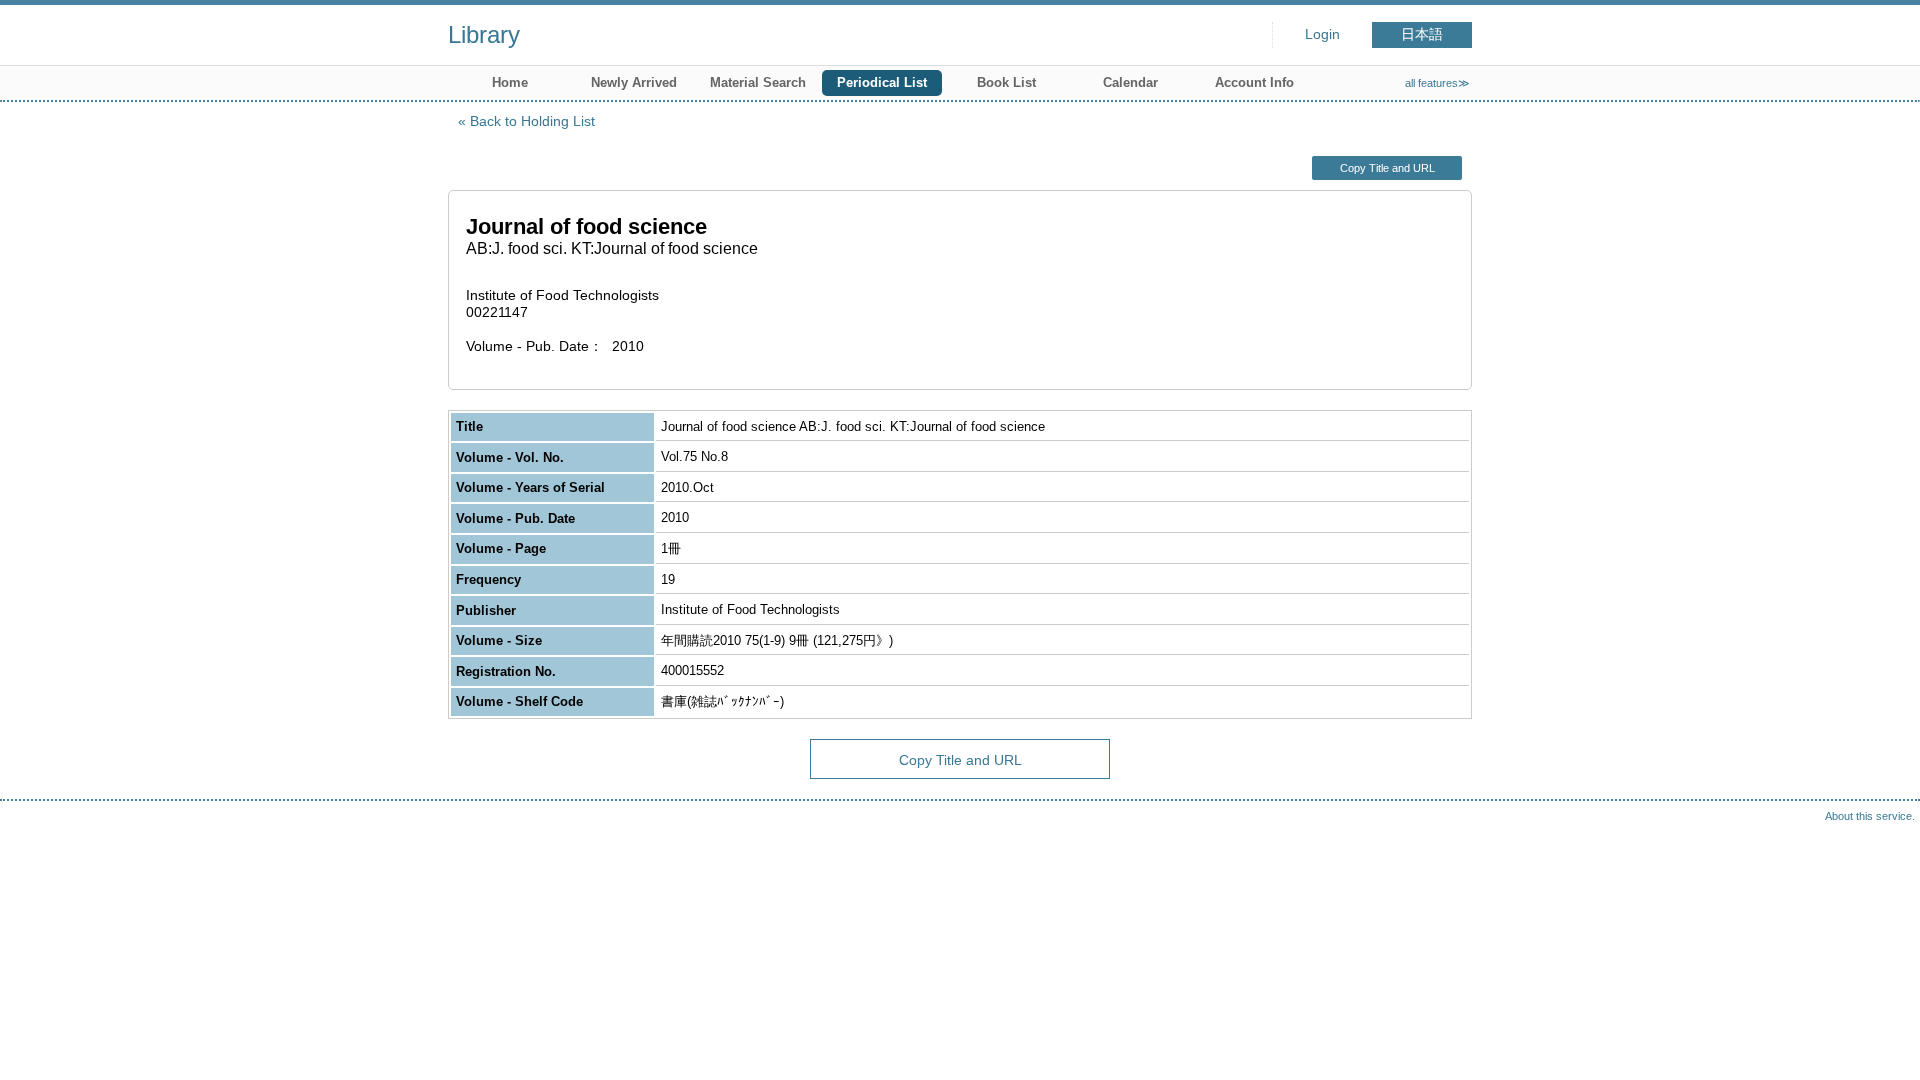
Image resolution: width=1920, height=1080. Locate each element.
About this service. (1870, 816)
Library (484, 34)
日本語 (1422, 34)
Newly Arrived (634, 82)
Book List (1006, 82)
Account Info (1254, 82)
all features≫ (1437, 83)
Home (510, 82)
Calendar (1130, 82)
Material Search (758, 82)
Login (1322, 34)
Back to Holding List (532, 121)
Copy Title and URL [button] (1387, 168)
